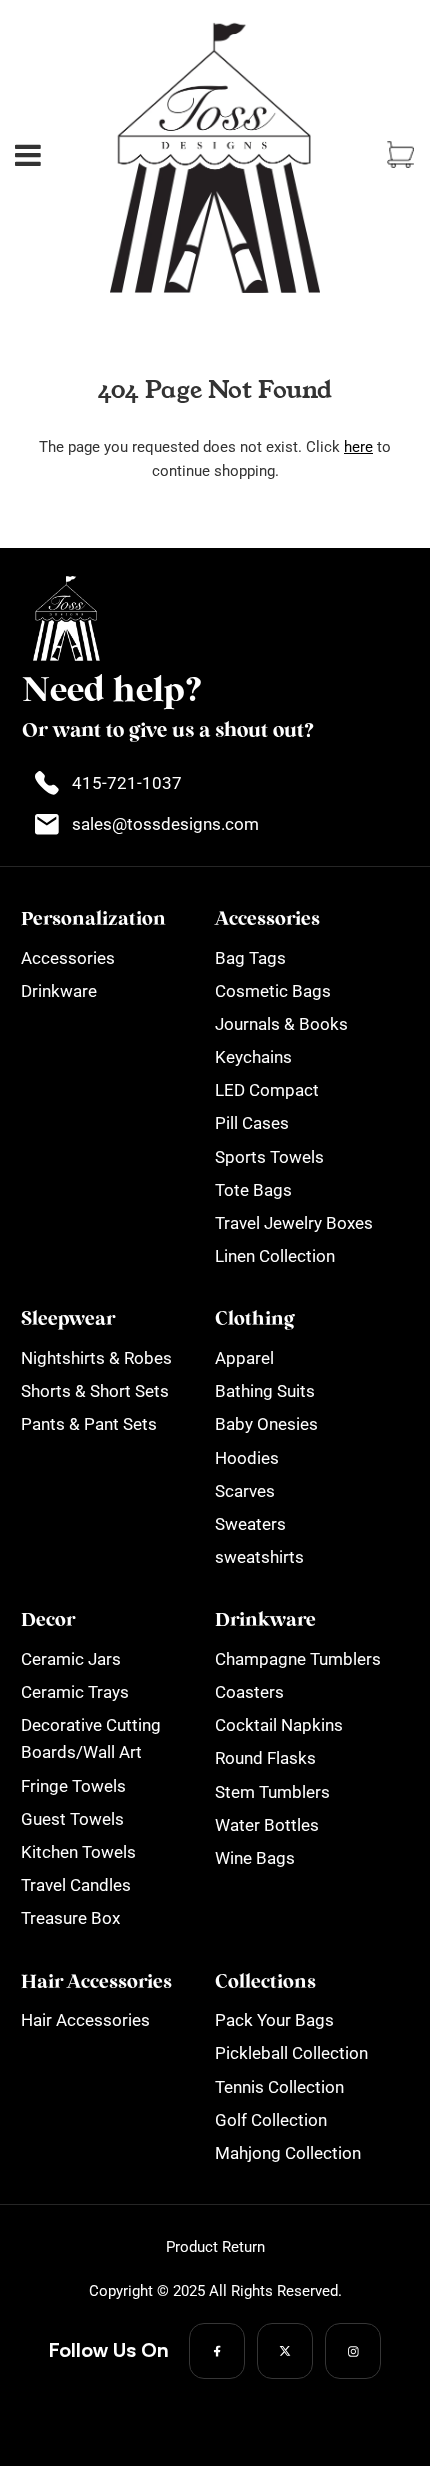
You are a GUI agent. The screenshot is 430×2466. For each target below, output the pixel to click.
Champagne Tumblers (298, 1659)
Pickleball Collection (291, 2053)
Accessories (68, 958)
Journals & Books (281, 1024)
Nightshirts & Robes (96, 1358)
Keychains (253, 1057)
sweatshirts (259, 1557)
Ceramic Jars (71, 1659)
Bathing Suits (265, 1391)
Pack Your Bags (274, 2020)
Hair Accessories (85, 2020)
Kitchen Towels (78, 1852)
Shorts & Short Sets (95, 1391)
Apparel (244, 1358)
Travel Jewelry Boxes (294, 1223)
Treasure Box (70, 1918)
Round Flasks (265, 1758)
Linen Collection (275, 1256)
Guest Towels (72, 1819)
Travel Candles (76, 1885)
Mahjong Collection (288, 2153)
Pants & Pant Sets (89, 1424)
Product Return (215, 2247)
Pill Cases (252, 1123)
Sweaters (250, 1524)
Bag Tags (250, 958)
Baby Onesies (266, 1424)
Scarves (245, 1491)
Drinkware (59, 991)
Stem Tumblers (272, 1792)
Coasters (249, 1692)
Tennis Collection (279, 2087)
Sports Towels (269, 1157)
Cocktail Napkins (279, 1725)
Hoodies (247, 1458)
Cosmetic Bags (273, 991)
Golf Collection (271, 2120)
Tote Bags (253, 1190)
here (358, 447)
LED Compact (267, 1090)
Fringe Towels (73, 1786)
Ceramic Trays (75, 1692)
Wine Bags (255, 1858)
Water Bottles (267, 1825)
